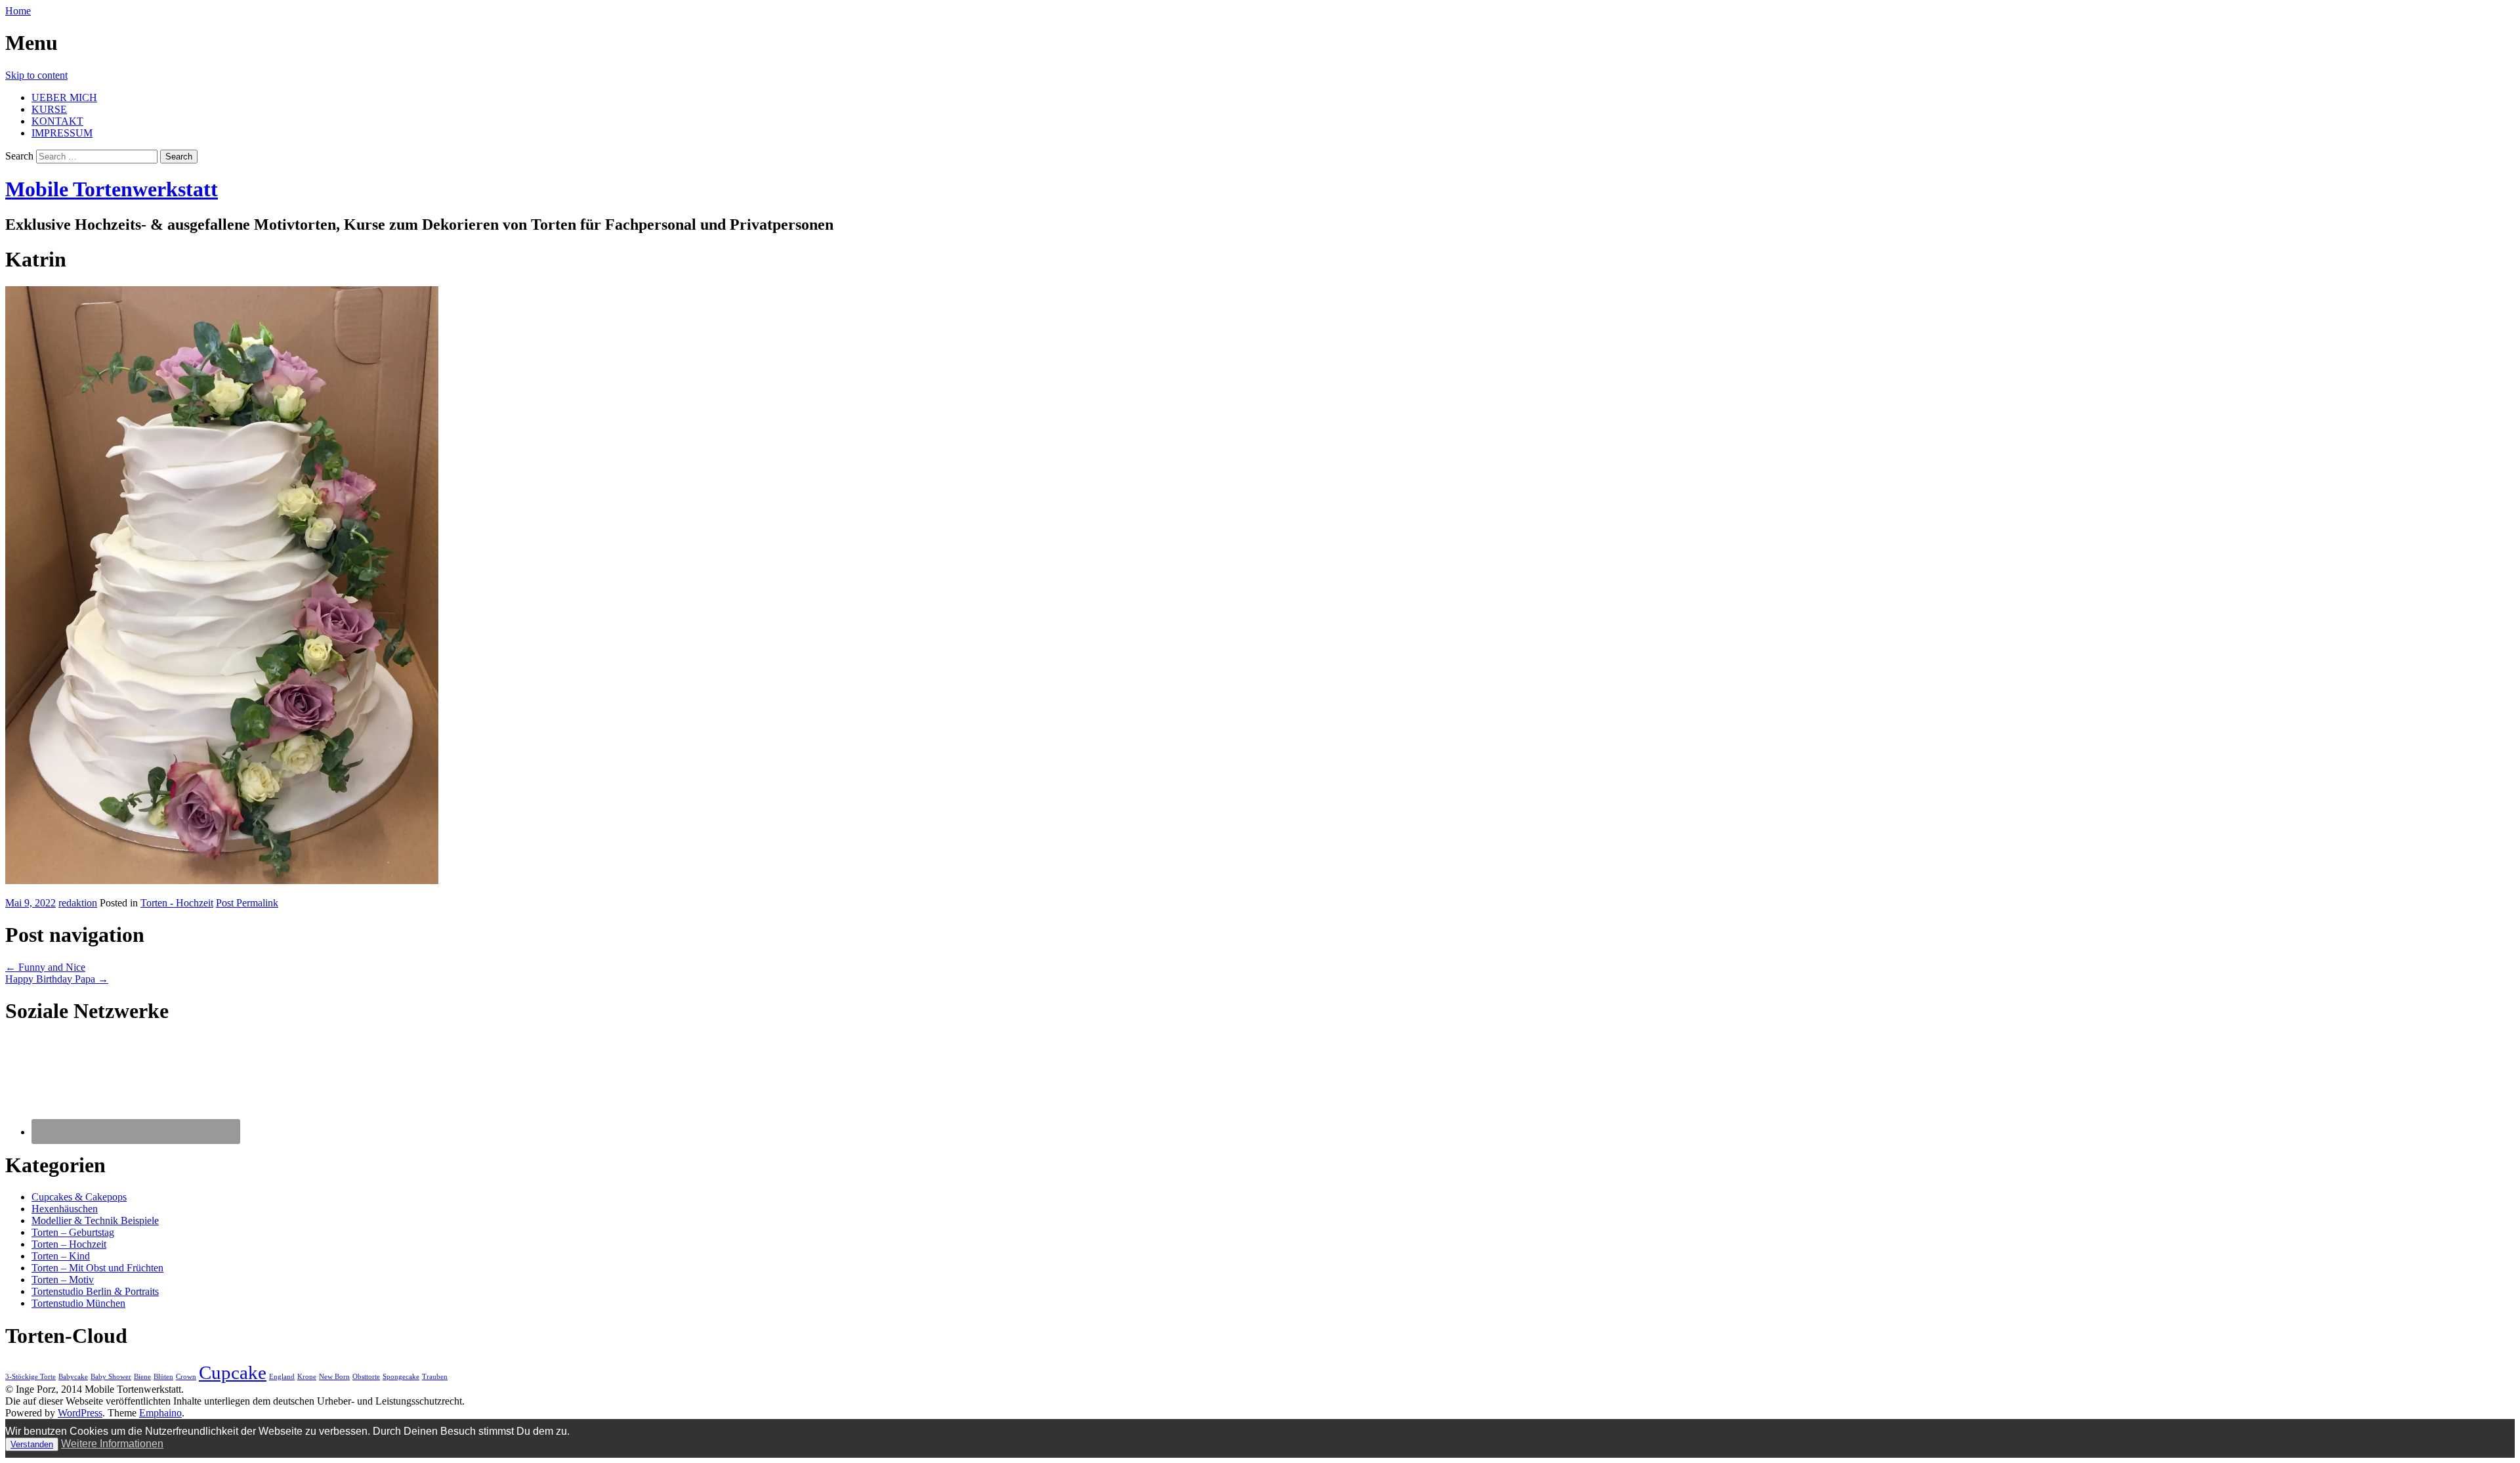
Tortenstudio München (78, 1303)
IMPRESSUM (62, 133)
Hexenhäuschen (65, 1209)
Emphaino (160, 1413)
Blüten (163, 1377)
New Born (334, 1377)
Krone (307, 1377)
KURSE (49, 109)
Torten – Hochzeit (69, 1244)
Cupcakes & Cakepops (79, 1197)
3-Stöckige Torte (31, 1377)
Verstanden (32, 1444)
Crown (186, 1377)
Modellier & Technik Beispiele (95, 1220)
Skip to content (36, 75)
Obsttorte (366, 1377)
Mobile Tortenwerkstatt (112, 189)
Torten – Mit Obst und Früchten (97, 1268)
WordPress (80, 1413)
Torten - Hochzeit (177, 903)
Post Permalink (247, 903)
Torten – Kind (61, 1256)
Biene (142, 1377)
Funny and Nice (45, 967)
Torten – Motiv (63, 1280)
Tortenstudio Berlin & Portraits (95, 1291)
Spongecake (401, 1377)
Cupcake (233, 1372)
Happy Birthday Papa (57, 979)
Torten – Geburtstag (73, 1232)
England (282, 1377)
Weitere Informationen (112, 1444)
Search (19, 156)
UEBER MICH (64, 97)
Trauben (435, 1377)
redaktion (78, 903)
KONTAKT (57, 121)
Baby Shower (111, 1377)
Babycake (73, 1377)
